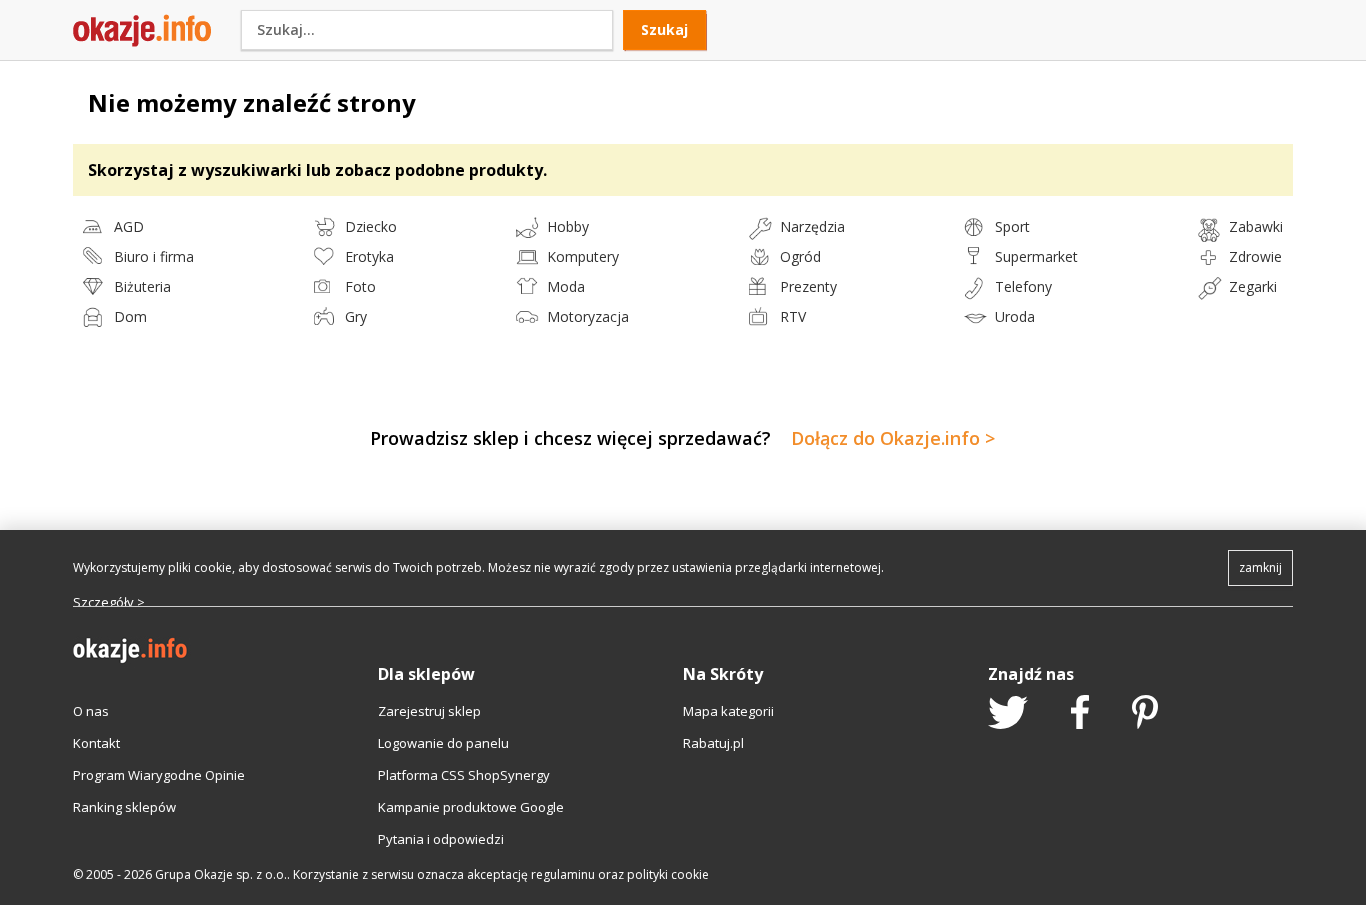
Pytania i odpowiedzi (441, 839)
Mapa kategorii (728, 711)
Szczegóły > (109, 602)
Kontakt (96, 743)
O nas (91, 711)
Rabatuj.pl (713, 743)
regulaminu (563, 874)
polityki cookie (668, 874)
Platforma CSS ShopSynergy (464, 775)
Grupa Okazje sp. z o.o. (221, 874)
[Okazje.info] (142, 42)
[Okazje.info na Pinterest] (1145, 714)
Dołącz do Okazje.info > (893, 438)
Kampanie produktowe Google (471, 807)
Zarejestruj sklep (429, 711)
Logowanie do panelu (443, 743)
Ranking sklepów (124, 807)
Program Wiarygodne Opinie (159, 775)
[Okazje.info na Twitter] (1008, 714)
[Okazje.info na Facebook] (1080, 714)
